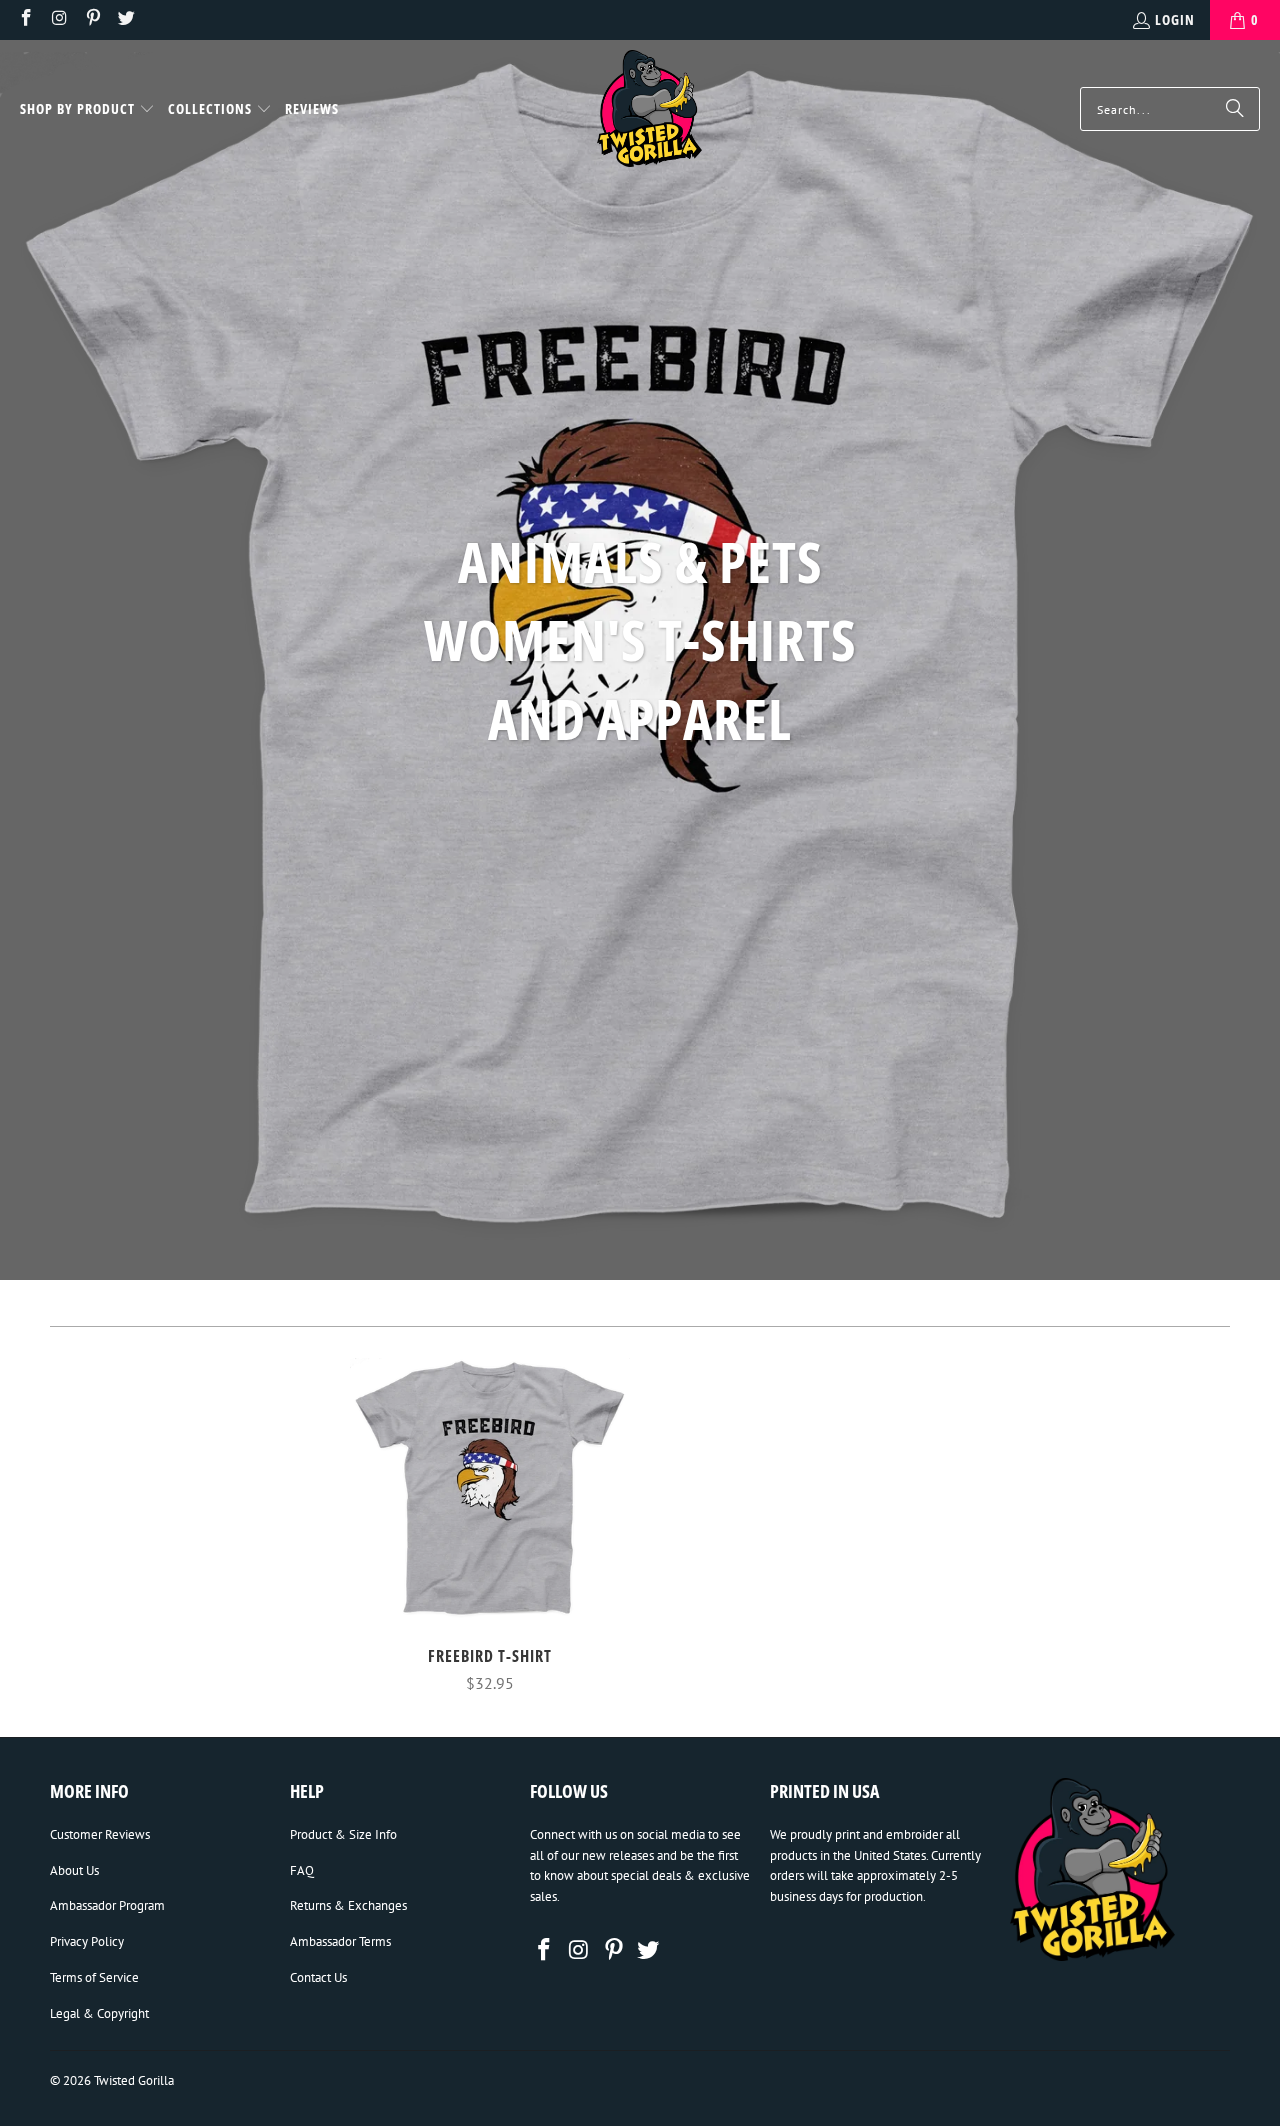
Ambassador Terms (340, 1941)
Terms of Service (94, 1977)
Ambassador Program (107, 1905)
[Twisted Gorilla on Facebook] (25, 19)
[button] (87, 110)
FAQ (302, 1870)
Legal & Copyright (99, 2013)
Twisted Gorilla (134, 2080)
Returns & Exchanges (348, 1905)
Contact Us (318, 1977)
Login (1175, 19)
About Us (74, 1870)
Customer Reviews (100, 1834)
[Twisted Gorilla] (649, 109)
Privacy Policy (87, 1941)
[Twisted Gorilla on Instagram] (59, 19)
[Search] (1235, 109)
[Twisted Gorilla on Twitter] (126, 19)
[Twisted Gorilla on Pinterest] (92, 19)
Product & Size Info (343, 1834)
